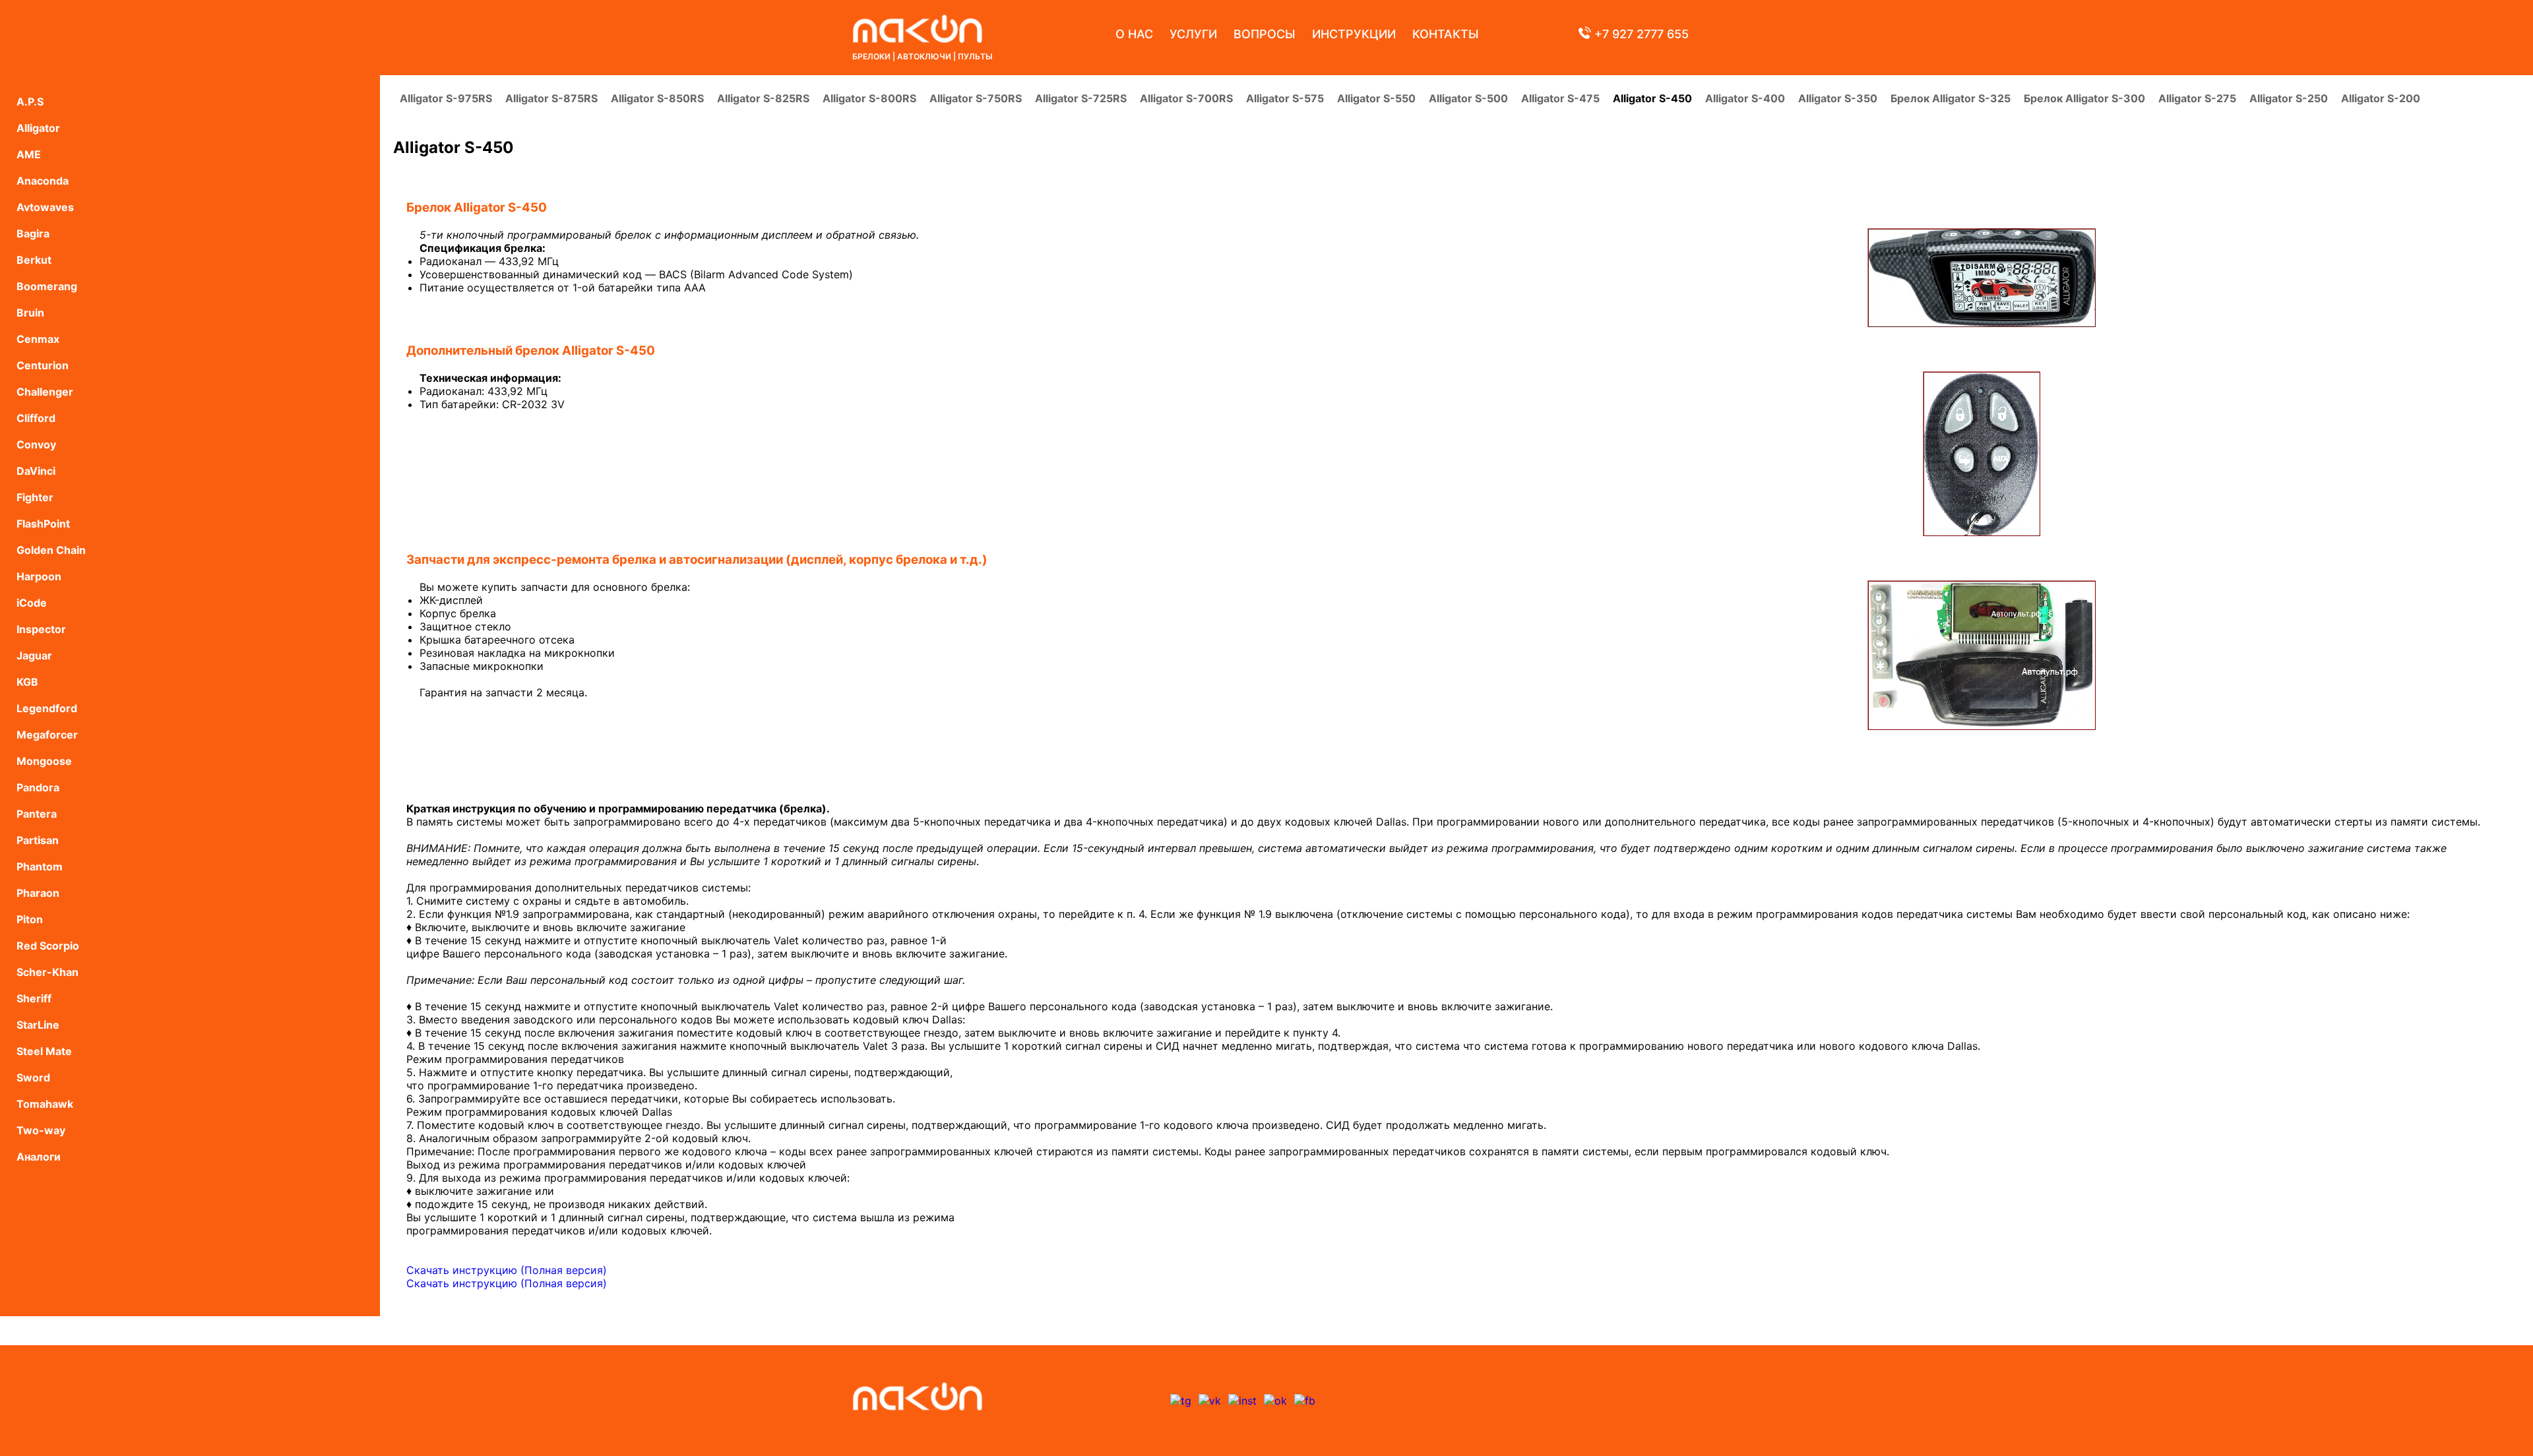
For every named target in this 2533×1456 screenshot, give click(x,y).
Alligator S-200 (2381, 98)
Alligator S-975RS (446, 98)
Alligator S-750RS (976, 98)
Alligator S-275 (2197, 98)
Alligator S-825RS (763, 98)
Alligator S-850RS (657, 98)
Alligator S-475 (1560, 98)
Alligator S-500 (1468, 98)
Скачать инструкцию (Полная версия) (507, 1270)
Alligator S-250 (2289, 98)
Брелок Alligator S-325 (1951, 98)
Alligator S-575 (1285, 98)
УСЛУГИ (1193, 34)
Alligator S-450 (1652, 98)
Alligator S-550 (1376, 98)
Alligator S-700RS (1186, 98)
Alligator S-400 (1745, 98)
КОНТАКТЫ (1446, 34)
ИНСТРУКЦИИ (1354, 34)
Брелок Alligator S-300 (2084, 98)
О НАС (1134, 34)
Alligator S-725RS (1081, 98)
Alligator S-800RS (869, 98)
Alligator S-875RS (551, 98)
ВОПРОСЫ (1265, 34)
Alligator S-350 (1838, 98)
